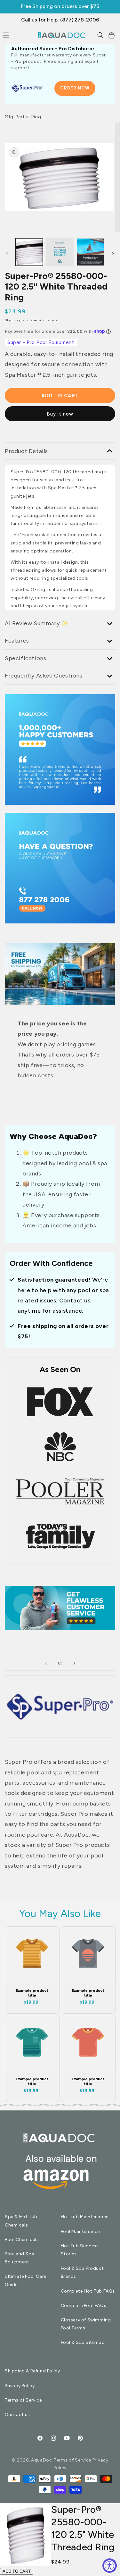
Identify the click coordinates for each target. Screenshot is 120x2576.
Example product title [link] (32, 1993)
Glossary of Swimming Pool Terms (86, 2324)
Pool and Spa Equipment (20, 2258)
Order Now (75, 88)
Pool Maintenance (80, 2231)
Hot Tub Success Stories (80, 2250)
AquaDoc (42, 2460)
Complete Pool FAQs (84, 2306)
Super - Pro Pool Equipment (41, 342)
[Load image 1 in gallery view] (29, 252)
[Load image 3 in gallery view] (60, 252)
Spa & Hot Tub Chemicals (21, 2221)
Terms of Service (23, 2400)
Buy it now (60, 414)
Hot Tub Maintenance (85, 2217)
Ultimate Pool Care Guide (26, 2280)
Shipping (12, 320)
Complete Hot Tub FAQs (88, 2291)
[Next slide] (74, 1663)
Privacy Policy (20, 2386)
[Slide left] (7, 254)
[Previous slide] (46, 1663)
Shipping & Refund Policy (32, 2371)
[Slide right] (113, 254)
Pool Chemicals (22, 2239)
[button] (100, 35)
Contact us (17, 2415)
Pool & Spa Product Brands (82, 2272)
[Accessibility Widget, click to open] (110, 2566)
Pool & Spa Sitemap (83, 2342)
